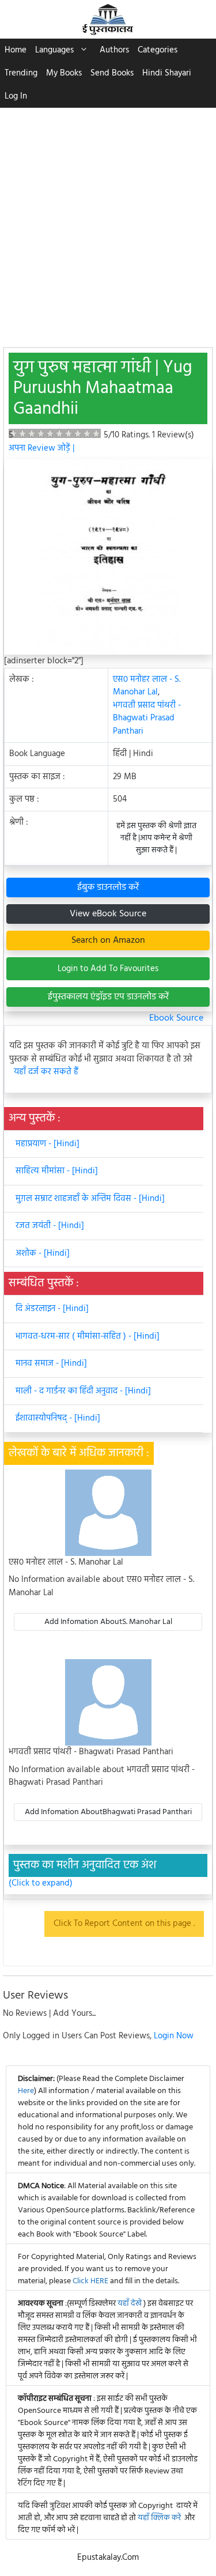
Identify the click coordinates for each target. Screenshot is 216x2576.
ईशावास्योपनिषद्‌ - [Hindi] (58, 1418)
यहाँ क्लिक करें (159, 2518)
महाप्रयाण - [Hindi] (48, 1144)
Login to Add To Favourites (108, 969)
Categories (158, 50)
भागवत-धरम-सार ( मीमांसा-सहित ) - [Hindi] (88, 1336)
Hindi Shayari (167, 73)
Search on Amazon (108, 940)
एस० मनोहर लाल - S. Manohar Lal (147, 686)
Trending (21, 73)
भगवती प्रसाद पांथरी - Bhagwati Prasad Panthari (147, 718)
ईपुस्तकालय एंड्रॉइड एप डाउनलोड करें (108, 997)
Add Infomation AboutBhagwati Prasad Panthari (108, 1812)
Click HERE (90, 2281)
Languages (54, 50)
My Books (64, 73)
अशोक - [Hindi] (43, 1253)
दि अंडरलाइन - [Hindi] (52, 1309)
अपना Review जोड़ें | (41, 448)
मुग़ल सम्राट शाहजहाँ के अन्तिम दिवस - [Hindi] (90, 1199)
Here (26, 2091)
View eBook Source (108, 914)
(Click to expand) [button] (41, 1884)
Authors (114, 50)
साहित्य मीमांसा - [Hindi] (57, 1171)
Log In (16, 96)
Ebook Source (176, 1018)
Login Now (174, 2036)
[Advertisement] (108, 222)
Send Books (112, 73)
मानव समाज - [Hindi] (51, 1363)
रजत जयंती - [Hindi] (50, 1226)
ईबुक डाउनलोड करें (108, 887)
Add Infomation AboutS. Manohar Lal (108, 1622)
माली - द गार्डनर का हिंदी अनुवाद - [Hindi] (83, 1391)
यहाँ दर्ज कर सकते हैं (46, 1072)
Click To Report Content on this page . (124, 1924)
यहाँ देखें (130, 2304)
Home (16, 50)
